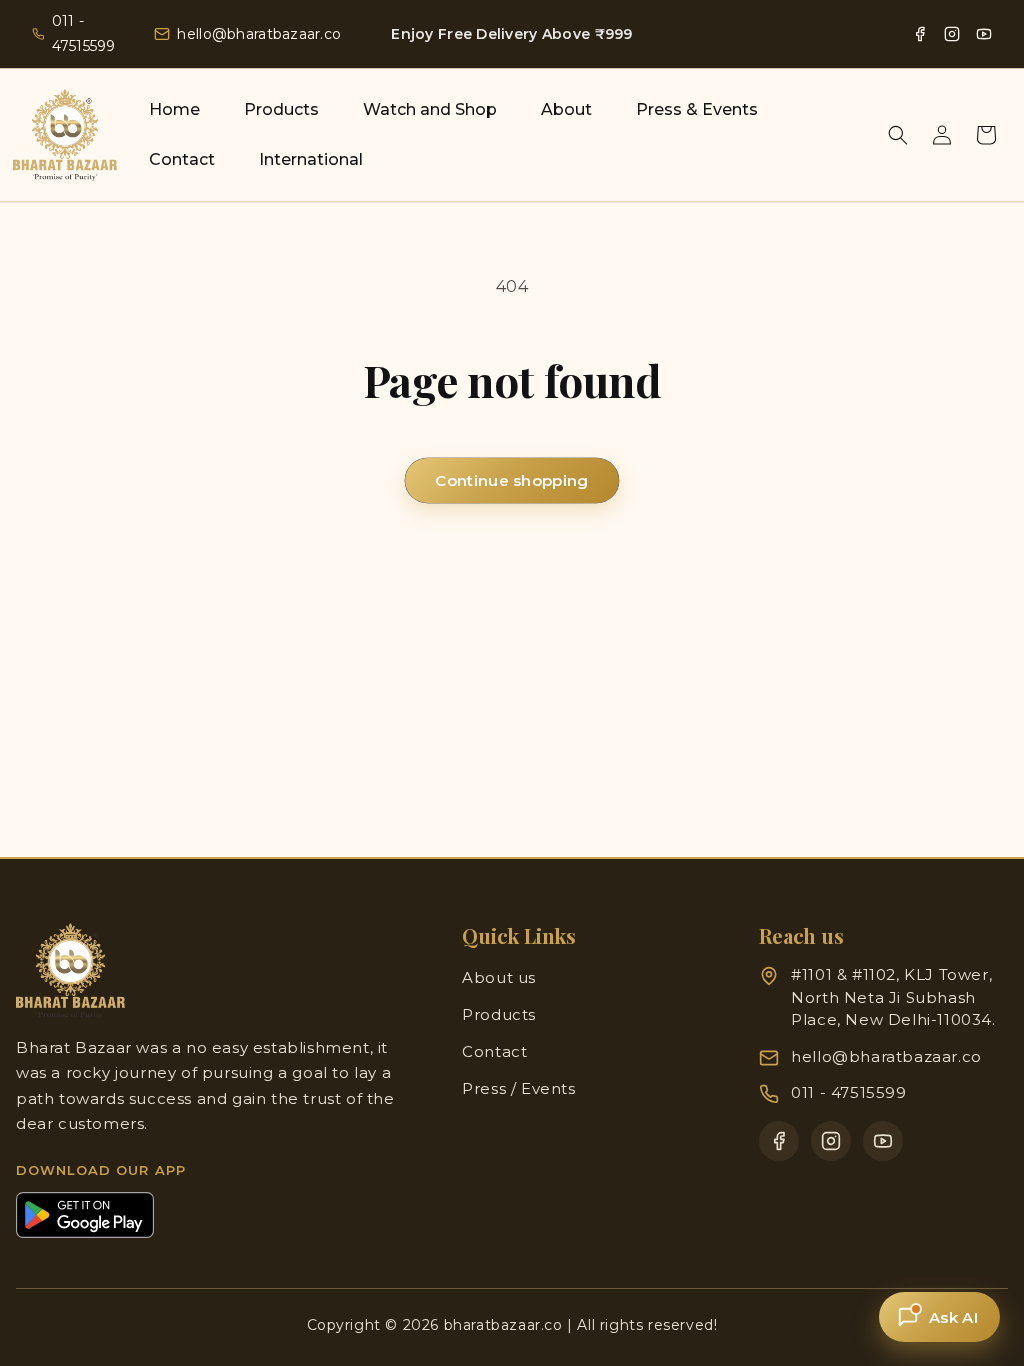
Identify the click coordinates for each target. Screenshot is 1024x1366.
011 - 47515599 (84, 33)
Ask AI (953, 1317)
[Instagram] (952, 34)
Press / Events (518, 1088)
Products (499, 1014)
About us (499, 977)
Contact (494, 1051)
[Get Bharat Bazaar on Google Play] (85, 1215)
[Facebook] (920, 34)
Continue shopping (511, 480)
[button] (898, 135)
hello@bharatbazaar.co (259, 34)
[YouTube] (984, 34)
